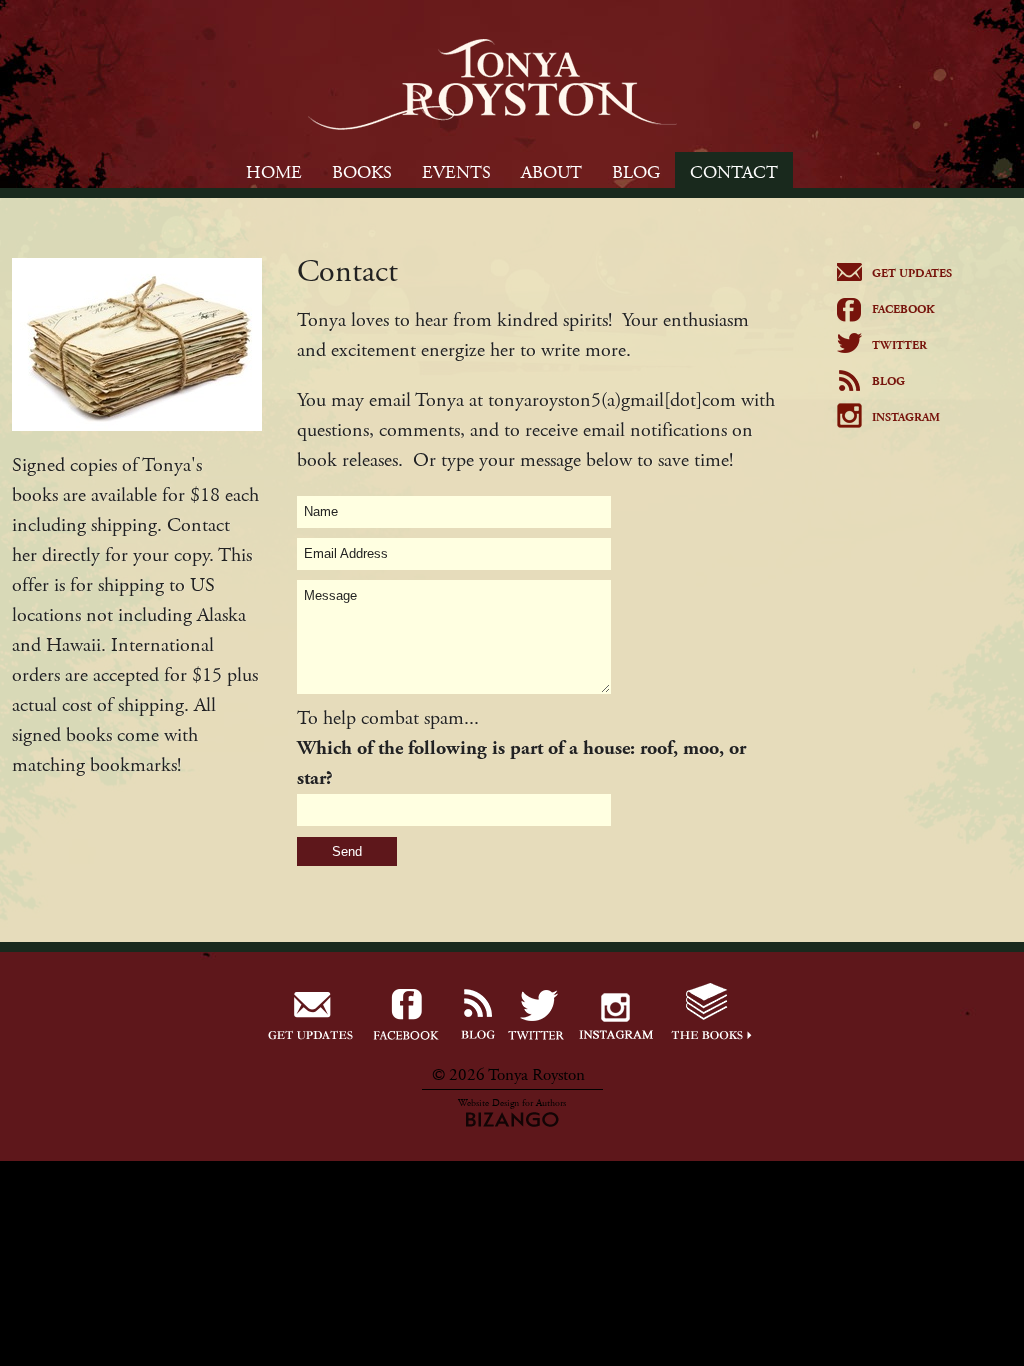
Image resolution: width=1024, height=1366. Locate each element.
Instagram (906, 417)
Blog (888, 381)
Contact (734, 172)
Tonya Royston (492, 84)
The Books (711, 1015)
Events (456, 172)
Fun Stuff (407, 1015)
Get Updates (912, 273)
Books (362, 172)
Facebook (903, 309)
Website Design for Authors (512, 1103)
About (551, 172)
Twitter (899, 345)
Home (274, 172)
